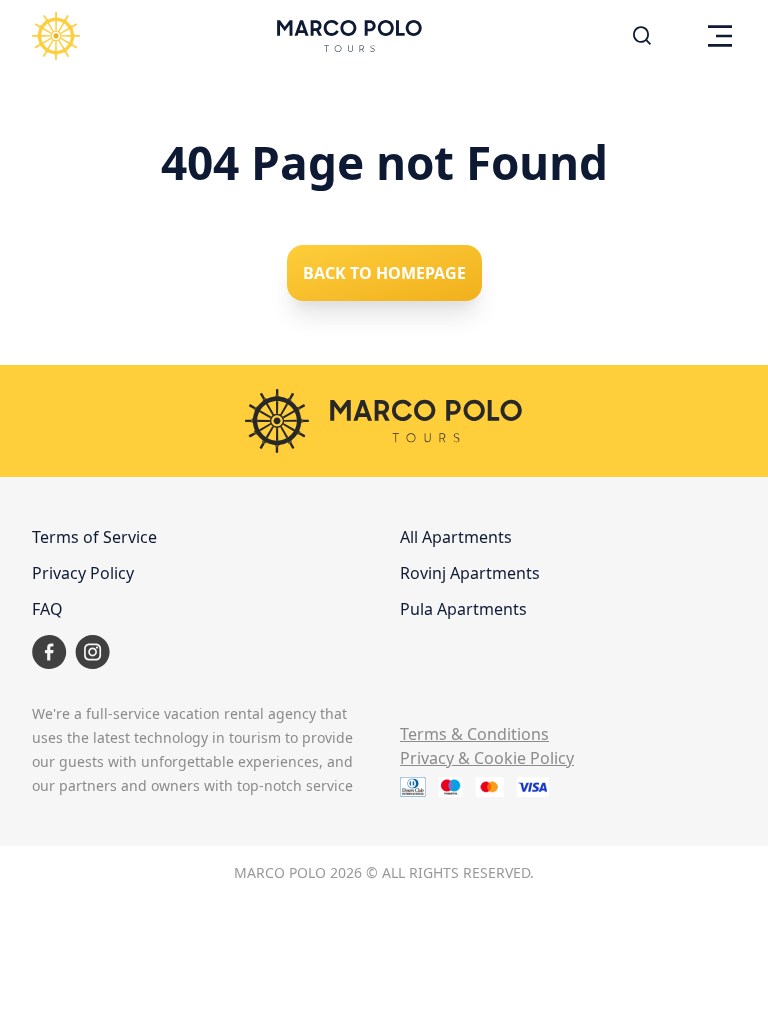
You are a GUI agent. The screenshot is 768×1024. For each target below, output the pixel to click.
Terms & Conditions (474, 734)
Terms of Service (94, 537)
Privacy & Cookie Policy (487, 758)
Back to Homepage (384, 273)
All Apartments (456, 537)
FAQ (47, 609)
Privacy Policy (83, 573)
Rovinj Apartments (470, 573)
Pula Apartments (463, 609)
